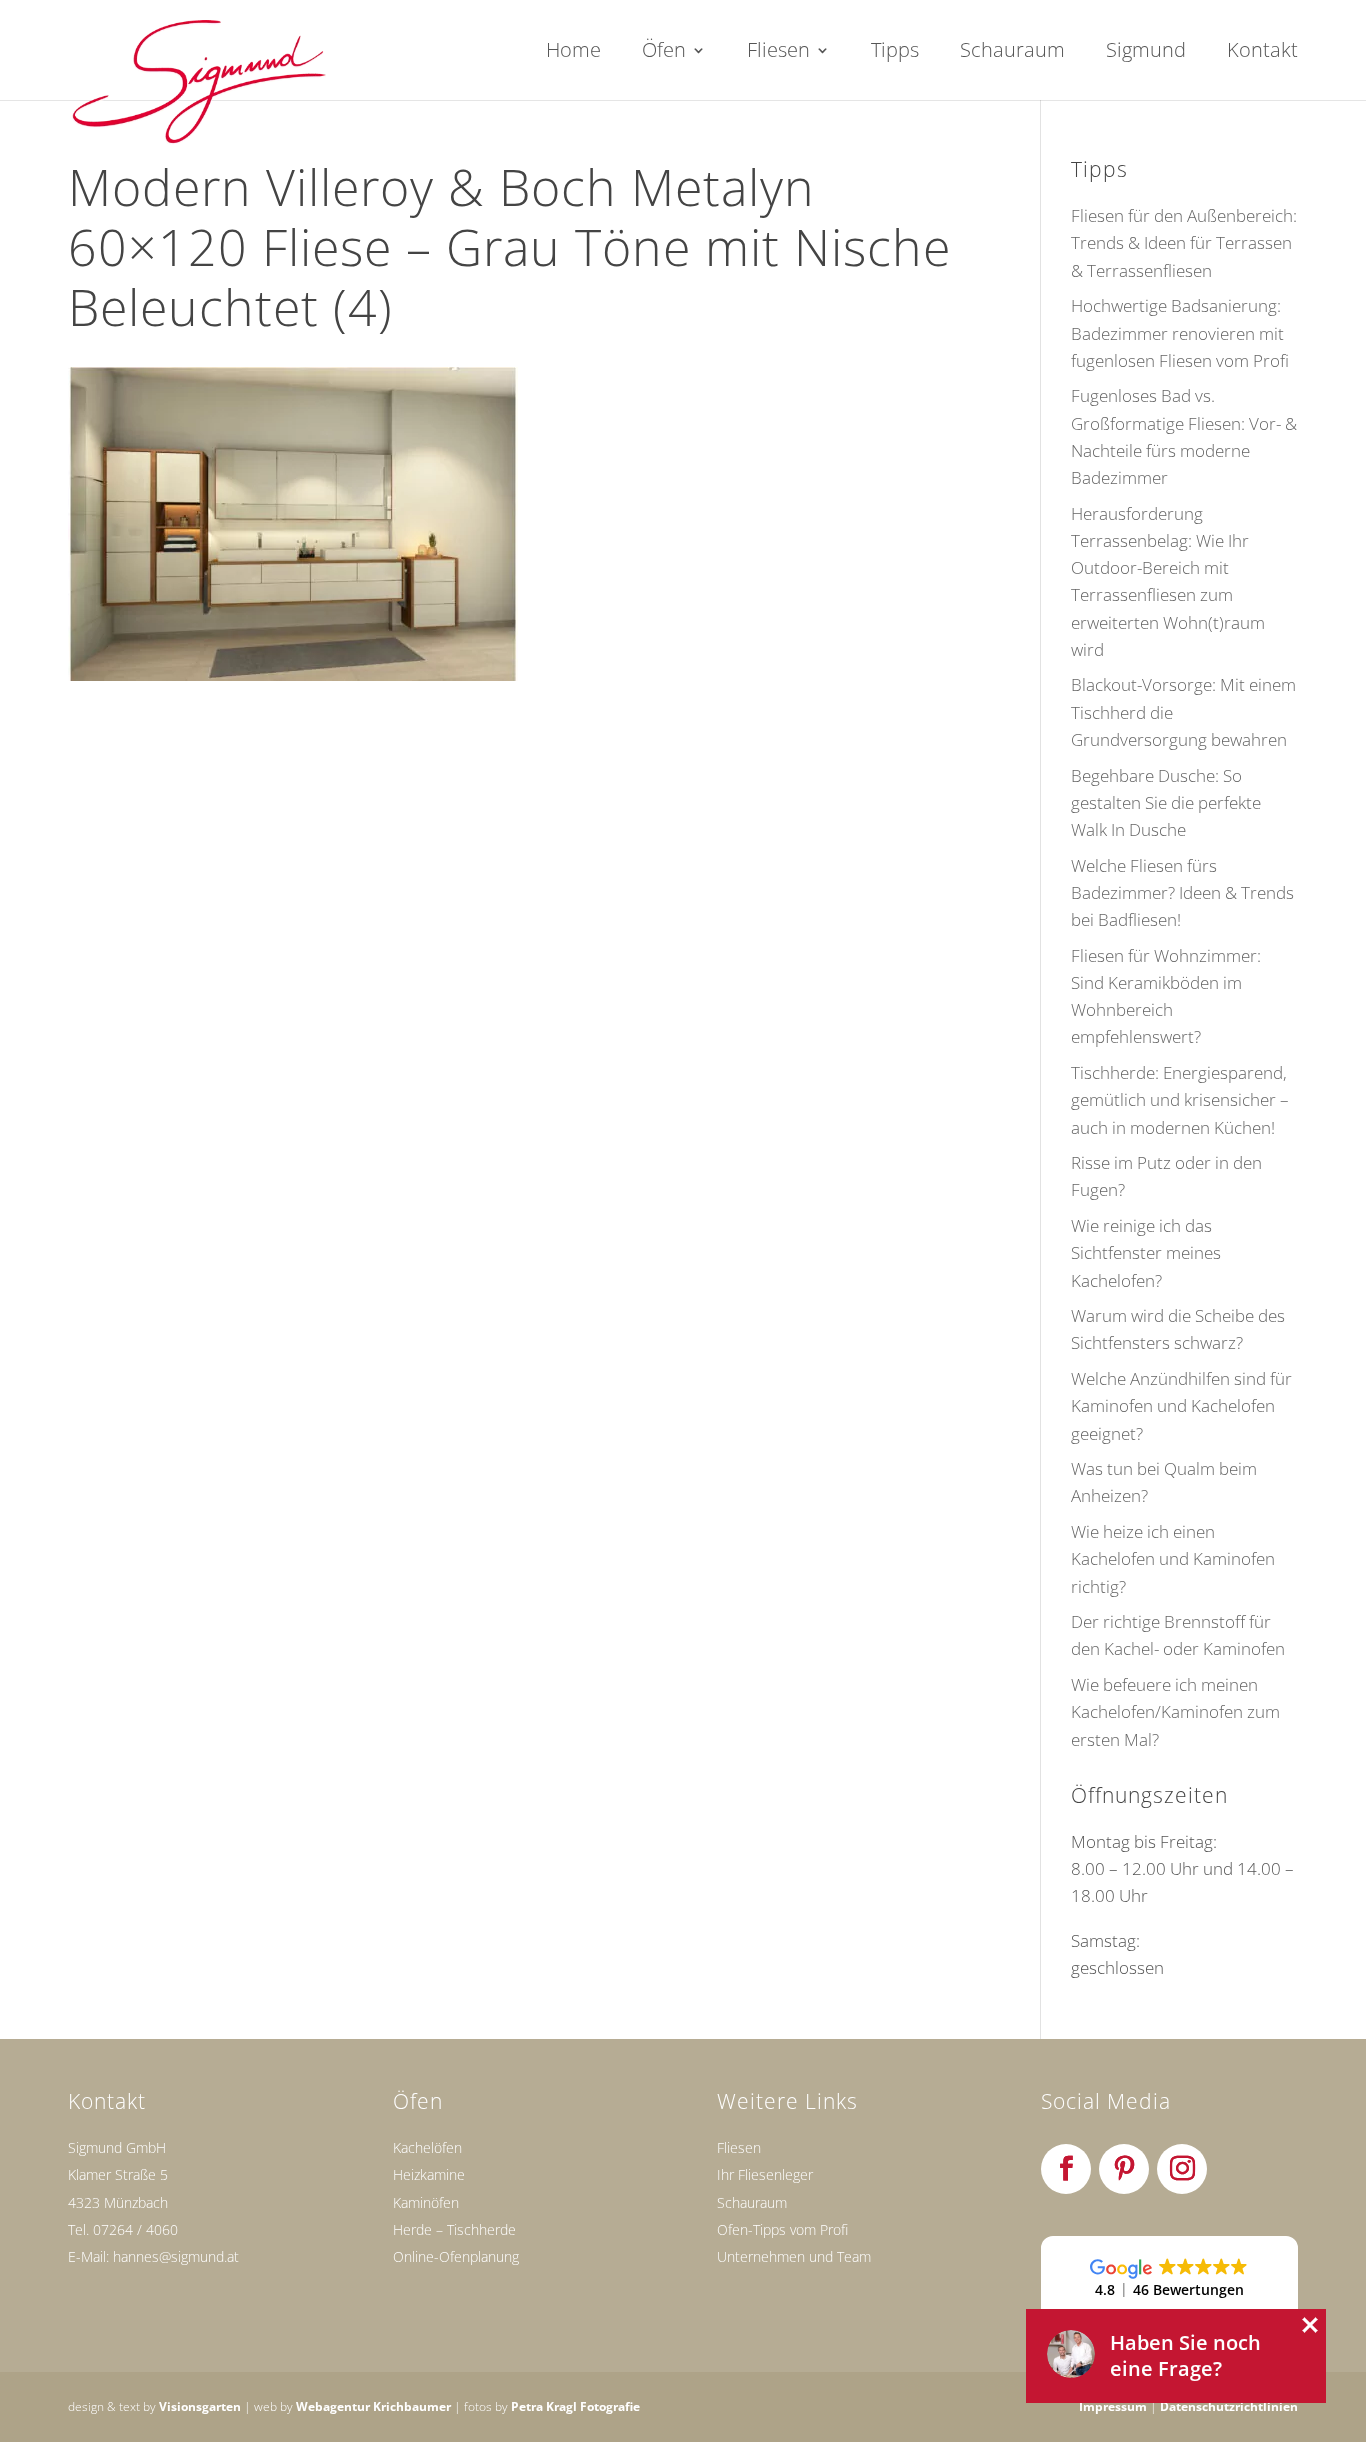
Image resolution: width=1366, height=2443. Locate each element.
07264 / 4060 (135, 2229)
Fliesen (778, 53)
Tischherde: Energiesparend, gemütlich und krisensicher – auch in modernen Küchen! (1180, 1099)
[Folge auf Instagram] (1182, 2169)
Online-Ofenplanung (456, 2256)
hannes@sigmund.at (176, 2256)
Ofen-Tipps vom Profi (782, 2229)
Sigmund (1146, 53)
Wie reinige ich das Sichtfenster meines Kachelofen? (1146, 1252)
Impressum (1113, 2406)
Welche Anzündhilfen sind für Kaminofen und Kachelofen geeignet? (1181, 1405)
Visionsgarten (200, 2406)
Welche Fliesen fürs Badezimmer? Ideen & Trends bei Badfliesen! (1182, 892)
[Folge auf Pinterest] (1124, 2169)
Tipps (895, 53)
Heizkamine (429, 2174)
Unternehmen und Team (794, 2256)
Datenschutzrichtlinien (1229, 2406)
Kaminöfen (426, 2202)
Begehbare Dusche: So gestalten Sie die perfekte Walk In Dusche (1166, 802)
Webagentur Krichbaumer (373, 2406)
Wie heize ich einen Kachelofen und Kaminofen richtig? (1173, 1558)
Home (573, 53)
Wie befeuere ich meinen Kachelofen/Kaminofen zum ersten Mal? (1175, 1711)
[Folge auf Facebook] (1066, 2169)
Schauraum (1012, 53)
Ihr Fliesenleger (765, 2174)
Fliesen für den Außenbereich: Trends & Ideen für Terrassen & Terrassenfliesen (1184, 242)
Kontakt (1262, 53)
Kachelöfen (427, 2147)
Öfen (664, 53)
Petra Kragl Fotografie (575, 2406)
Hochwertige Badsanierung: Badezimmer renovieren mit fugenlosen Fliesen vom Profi (1180, 332)
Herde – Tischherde (454, 2229)
